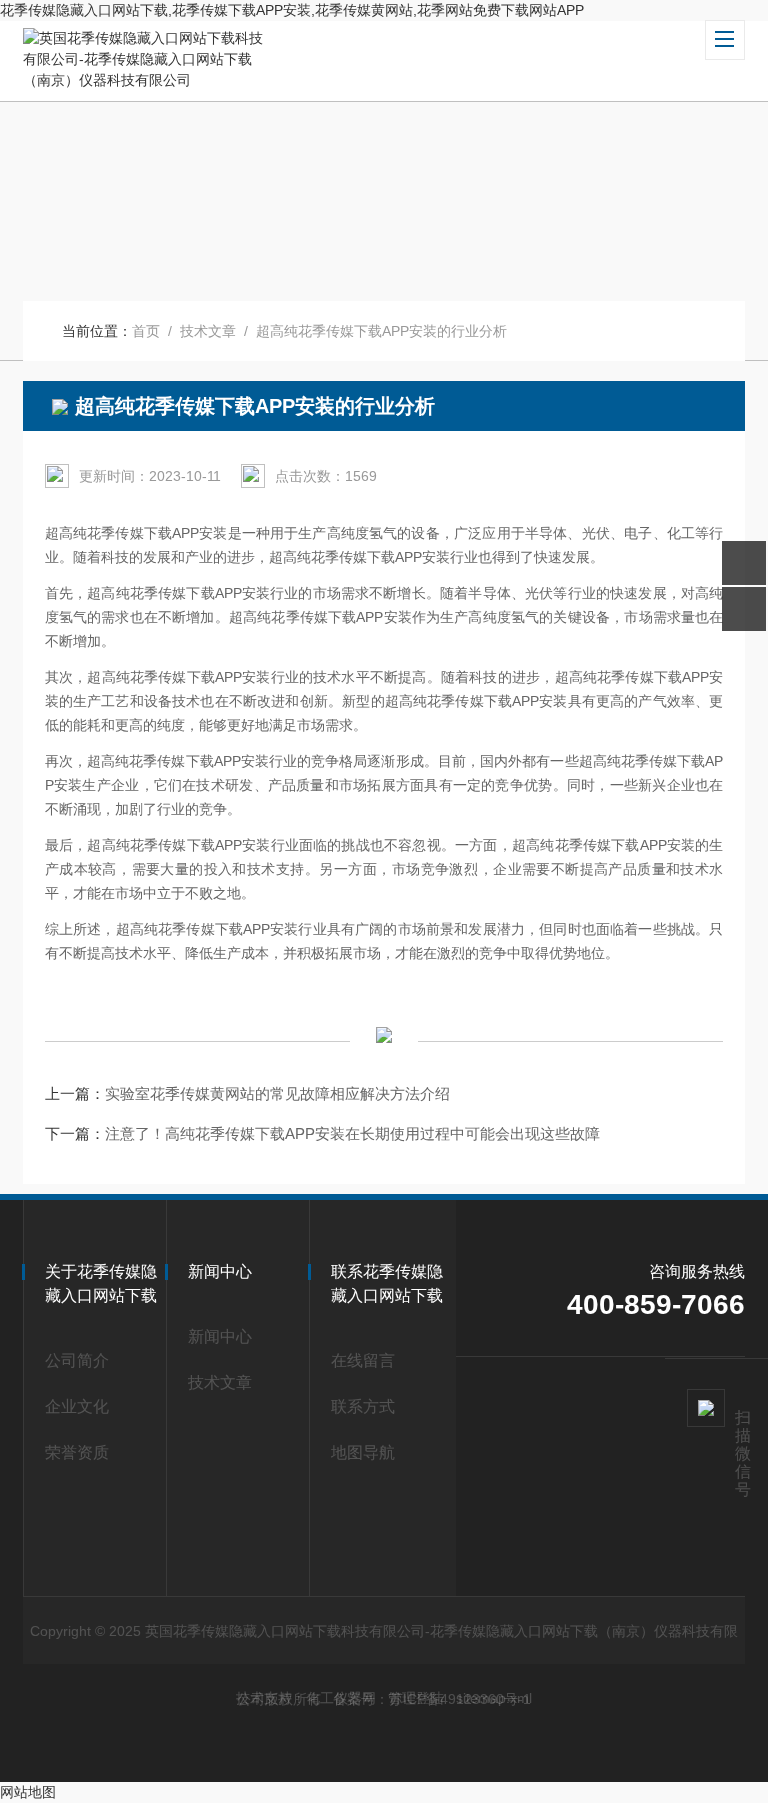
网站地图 (28, 1792)
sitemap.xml (494, 1698)
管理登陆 (416, 1698)
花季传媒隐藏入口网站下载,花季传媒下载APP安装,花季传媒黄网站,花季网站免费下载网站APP (292, 10)
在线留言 (363, 1360)
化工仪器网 (341, 1698)
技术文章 (208, 331)
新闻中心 (220, 1336)
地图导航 (363, 1452)
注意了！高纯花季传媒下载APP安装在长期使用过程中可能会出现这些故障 (352, 1133)
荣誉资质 (77, 1452)
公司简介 (77, 1360)
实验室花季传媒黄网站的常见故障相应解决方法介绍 (277, 1093)
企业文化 (77, 1406)
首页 (146, 331)
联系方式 (363, 1406)
